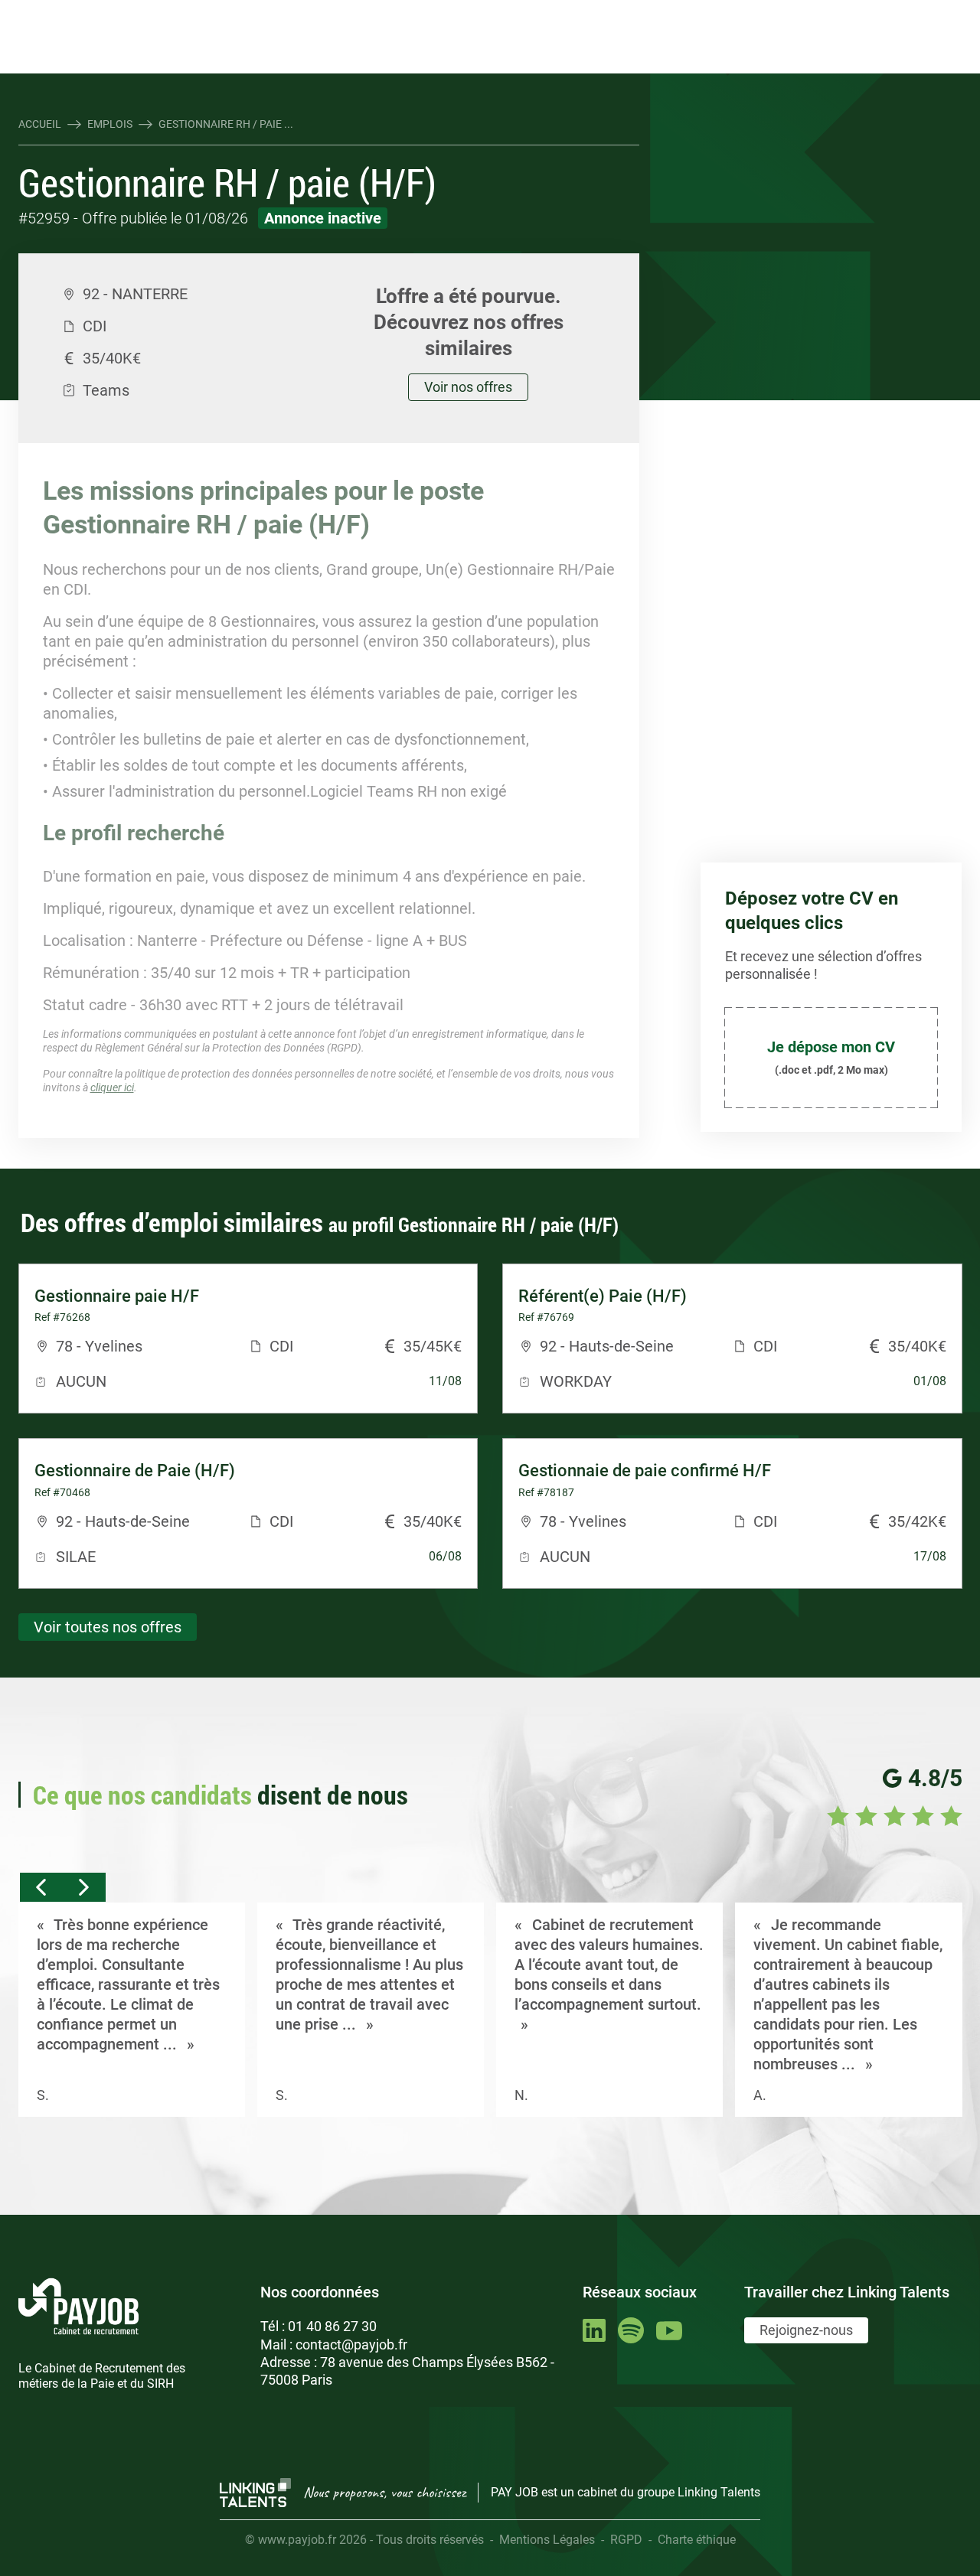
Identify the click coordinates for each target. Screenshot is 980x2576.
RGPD (626, 2540)
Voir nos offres (468, 387)
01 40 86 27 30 (332, 2326)
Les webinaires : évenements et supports (295, 13)
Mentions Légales (547, 2540)
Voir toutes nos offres (108, 1627)
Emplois (110, 124)
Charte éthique (697, 2540)
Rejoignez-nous (806, 2330)
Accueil (40, 124)
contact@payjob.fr (351, 2344)
